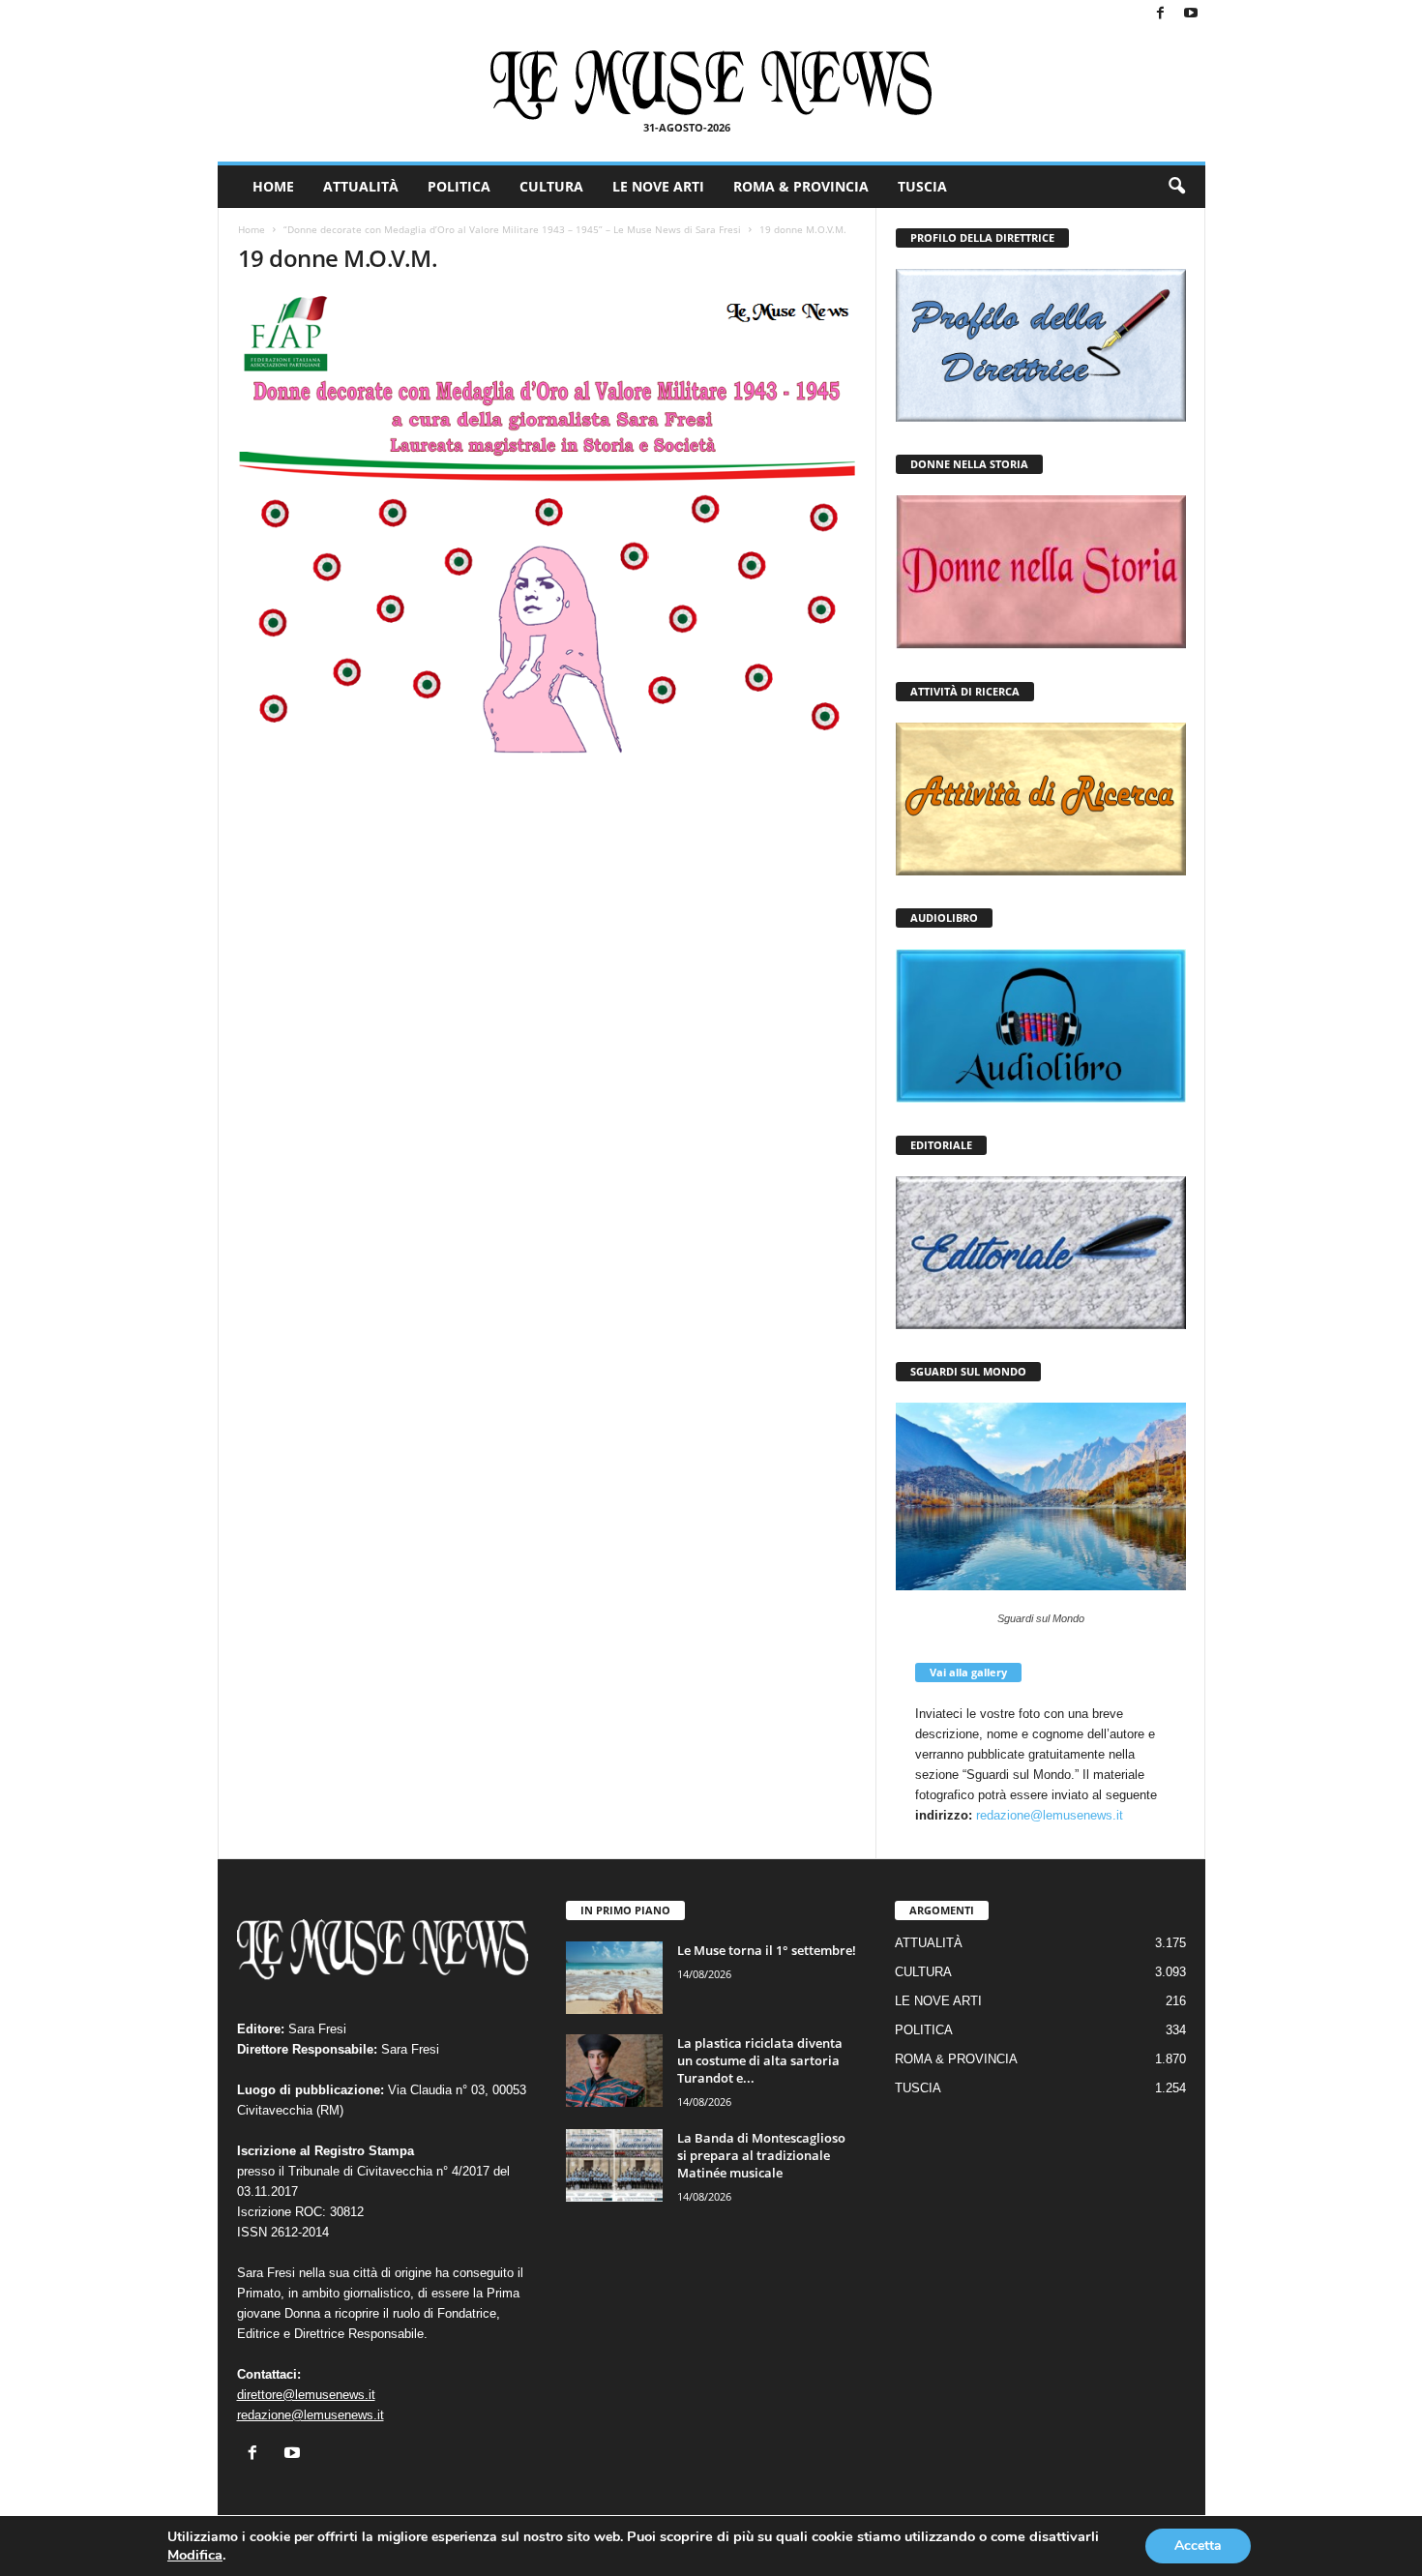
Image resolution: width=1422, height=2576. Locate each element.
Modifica (195, 2555)
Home (252, 229)
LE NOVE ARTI (658, 186)
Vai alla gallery (968, 1672)
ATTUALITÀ (361, 186)
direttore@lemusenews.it (306, 2395)
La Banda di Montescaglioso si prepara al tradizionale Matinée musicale (761, 2155)
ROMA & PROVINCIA (801, 186)
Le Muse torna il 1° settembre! (767, 1950)
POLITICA (459, 186)
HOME (273, 186)
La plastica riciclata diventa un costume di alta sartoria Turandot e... (760, 2060)
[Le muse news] (711, 85)
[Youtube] (1191, 14)
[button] (1176, 187)
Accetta (1198, 2546)
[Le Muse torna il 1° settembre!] (614, 1978)
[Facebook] (1161, 14)
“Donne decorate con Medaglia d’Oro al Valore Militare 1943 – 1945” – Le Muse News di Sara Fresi (512, 229)
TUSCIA (922, 186)
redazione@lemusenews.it (1050, 1815)
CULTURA (551, 186)
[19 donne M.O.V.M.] (548, 525)
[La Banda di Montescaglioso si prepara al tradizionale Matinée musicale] (614, 2165)
